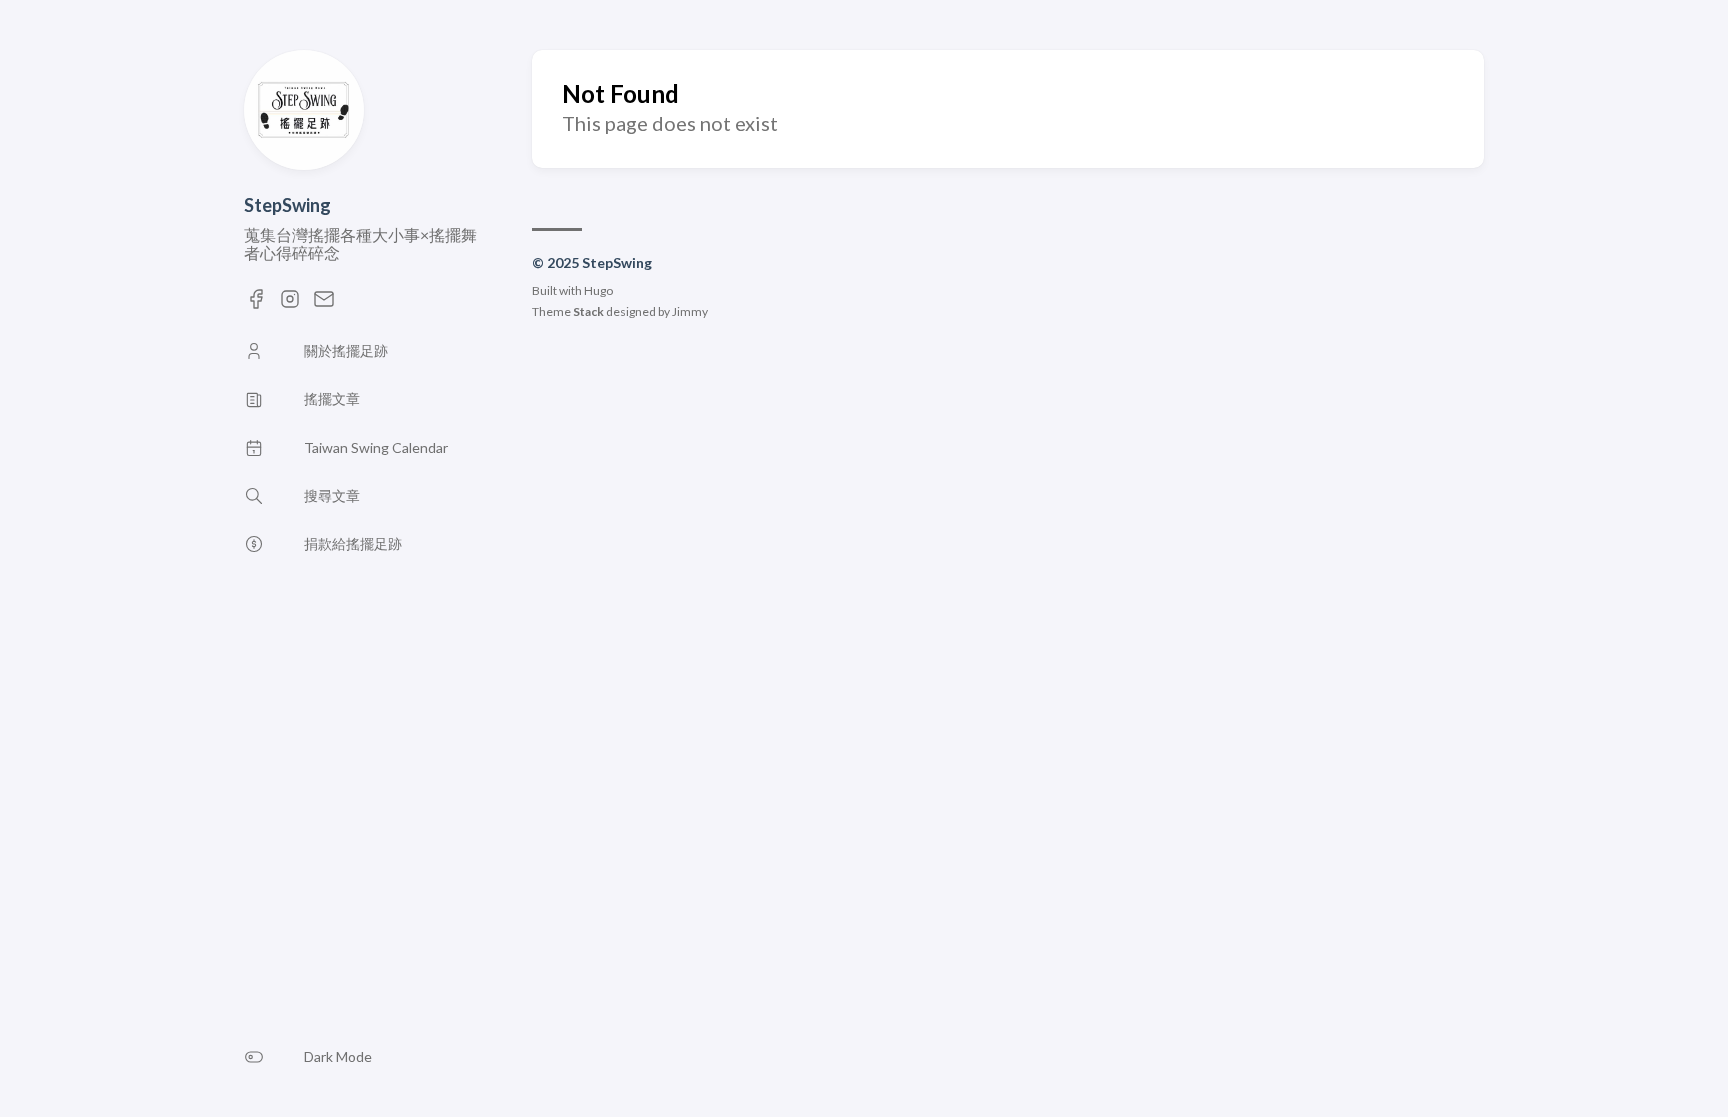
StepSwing (287, 205)
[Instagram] (290, 304)
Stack (588, 311)
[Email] (324, 304)
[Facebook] (256, 304)
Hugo (598, 290)
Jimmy (690, 311)
